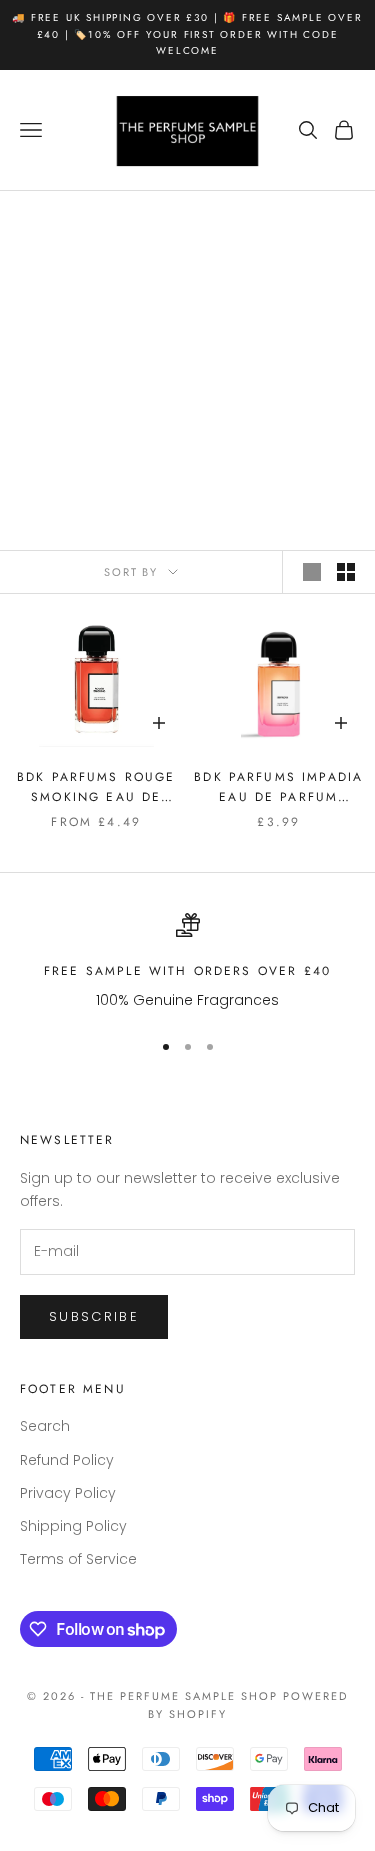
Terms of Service (78, 1559)
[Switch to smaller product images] (346, 572)
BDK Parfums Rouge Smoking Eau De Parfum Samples (96, 788)
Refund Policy (67, 1460)
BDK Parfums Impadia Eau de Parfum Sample (278, 788)
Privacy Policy (68, 1493)
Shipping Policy (73, 1526)
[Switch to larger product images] (312, 572)
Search (45, 1426)
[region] (187, 962)
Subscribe (94, 1316)
